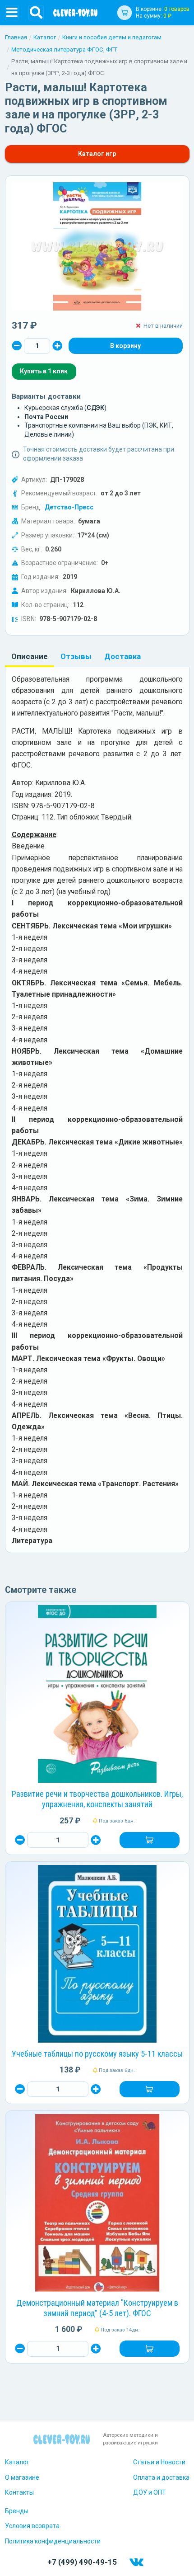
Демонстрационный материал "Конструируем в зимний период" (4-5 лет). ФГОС (97, 2308)
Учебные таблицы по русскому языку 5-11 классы (97, 2054)
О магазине (22, 2477)
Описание (30, 656)
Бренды (17, 2511)
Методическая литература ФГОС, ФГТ (64, 49)
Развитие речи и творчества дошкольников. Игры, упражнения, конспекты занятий (97, 1799)
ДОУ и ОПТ (150, 2492)
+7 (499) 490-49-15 (82, 2562)
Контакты (19, 2492)
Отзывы (76, 656)
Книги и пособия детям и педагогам (112, 37)
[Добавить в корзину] (149, 1840)
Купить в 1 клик (44, 371)
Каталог (45, 37)
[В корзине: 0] (125, 346)
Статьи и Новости (159, 2462)
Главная (16, 37)
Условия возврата (32, 2526)
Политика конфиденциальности (53, 2541)
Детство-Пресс (69, 507)
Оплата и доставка (161, 2477)
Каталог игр (97, 154)
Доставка (122, 656)
